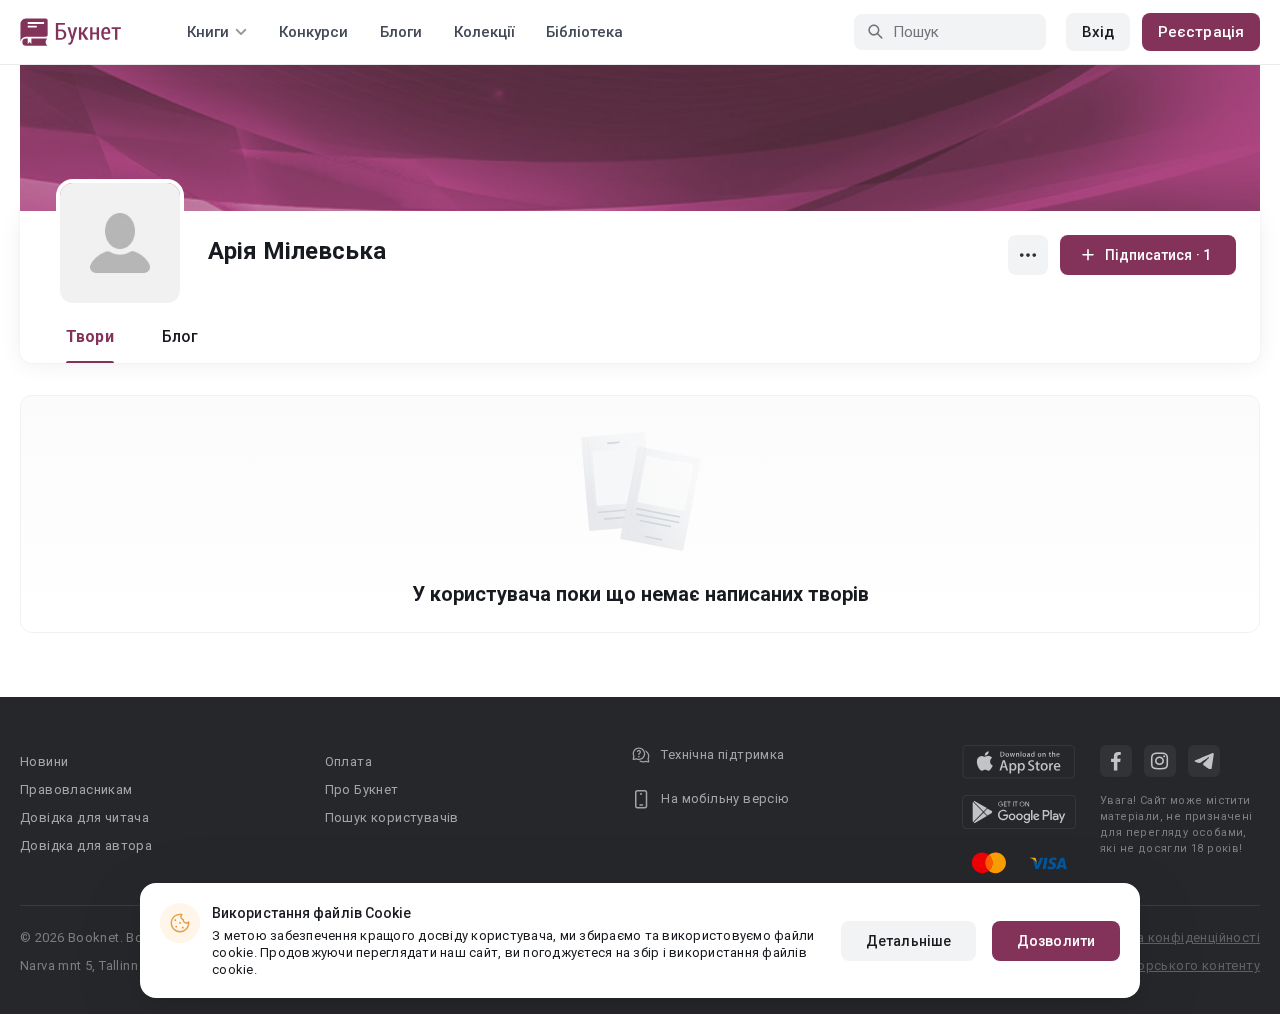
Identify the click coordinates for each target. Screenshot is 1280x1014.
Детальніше (908, 941)
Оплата (348, 761)
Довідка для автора (86, 845)
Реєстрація (1201, 32)
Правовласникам (76, 789)
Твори (90, 336)
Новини (44, 761)
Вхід (1098, 32)
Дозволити (1056, 941)
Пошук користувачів (392, 817)
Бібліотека (584, 32)
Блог (180, 336)
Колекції (484, 32)
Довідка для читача (84, 817)
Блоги (401, 32)
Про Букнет (362, 789)
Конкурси (313, 32)
